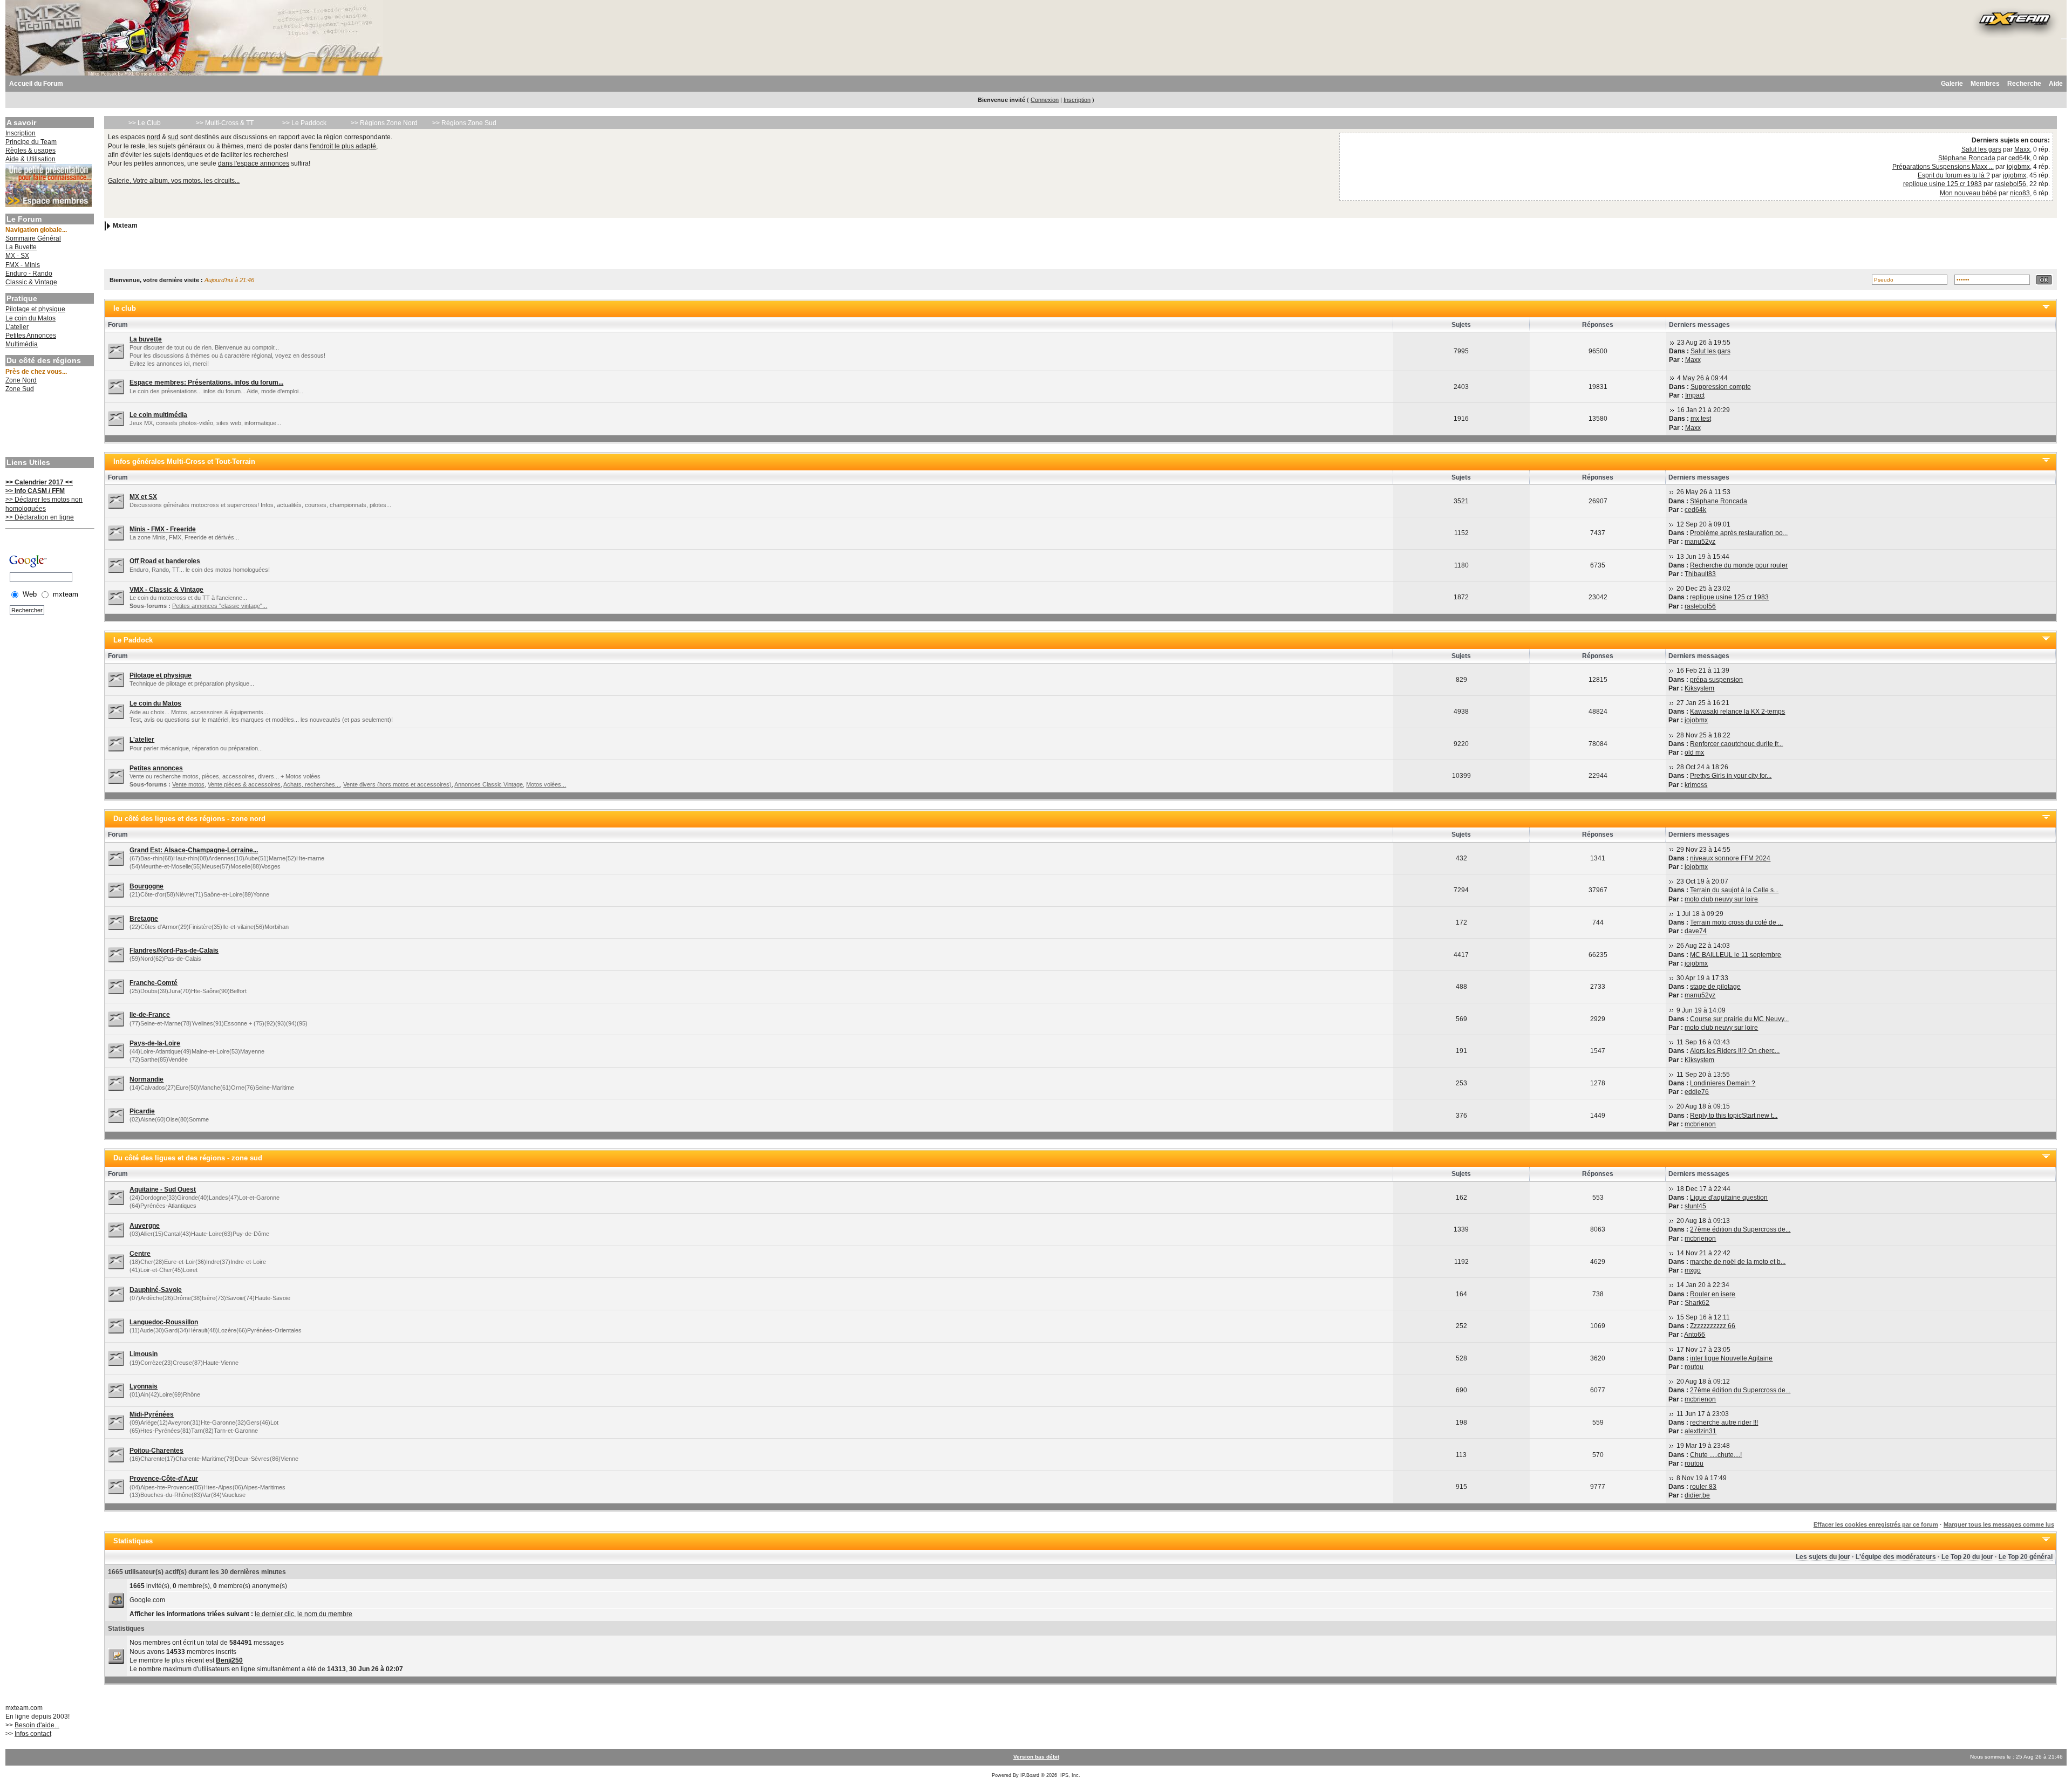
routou (1694, 1367)
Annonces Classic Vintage (489, 784)
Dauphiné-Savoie (156, 1290)
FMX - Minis (23, 265)
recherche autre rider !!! (1724, 1422)
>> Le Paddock (304, 123)
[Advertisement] (49, 426)
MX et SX (143, 497)
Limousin (144, 1354)
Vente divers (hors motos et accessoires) (397, 784)
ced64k (2019, 158)
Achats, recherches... (312, 784)
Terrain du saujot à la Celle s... (1734, 890)
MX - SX (17, 256)
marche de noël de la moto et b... (1738, 1262)
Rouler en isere (1713, 1294)
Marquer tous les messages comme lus (1999, 1524)
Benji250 (229, 1660)
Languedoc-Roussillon (164, 1322)
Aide (2056, 84)
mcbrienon (1700, 1124)
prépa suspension (1716, 680)
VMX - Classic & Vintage (166, 590)
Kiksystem (1699, 688)
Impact (1695, 395)
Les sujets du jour (1823, 1557)
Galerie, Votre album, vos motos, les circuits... (174, 181)
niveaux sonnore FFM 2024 (1730, 858)
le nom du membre (325, 1614)
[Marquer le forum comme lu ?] (116, 351)
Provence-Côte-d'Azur (164, 1479)
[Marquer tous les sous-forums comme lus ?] (116, 597)
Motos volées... (546, 784)
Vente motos (188, 784)
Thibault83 (1700, 574)
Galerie (1952, 84)
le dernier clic (274, 1614)
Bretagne (144, 919)
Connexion (1045, 100)
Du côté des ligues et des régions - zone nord (189, 819)
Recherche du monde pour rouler (1739, 565)
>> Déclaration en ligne (40, 517)
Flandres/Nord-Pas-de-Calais (174, 950)
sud (173, 137)
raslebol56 (2010, 184)
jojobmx (2018, 167)
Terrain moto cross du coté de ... (1736, 922)
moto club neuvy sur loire (1721, 899)
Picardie (142, 1111)
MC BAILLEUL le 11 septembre (1736, 955)
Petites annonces (156, 768)
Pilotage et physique (35, 309)
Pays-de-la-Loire (155, 1043)
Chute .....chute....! (1716, 1455)
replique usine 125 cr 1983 (1942, 184)
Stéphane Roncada (1967, 158)
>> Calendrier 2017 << (39, 482)
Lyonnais (144, 1386)
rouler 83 (1703, 1487)
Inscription (1077, 100)
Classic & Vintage (31, 282)
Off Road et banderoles (165, 561)
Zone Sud (20, 389)
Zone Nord (21, 380)
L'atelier (17, 327)
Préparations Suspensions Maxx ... (1943, 167)
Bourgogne (146, 886)
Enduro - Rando (29, 273)
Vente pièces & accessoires (244, 784)
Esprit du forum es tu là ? (1954, 175)
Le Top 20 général (2026, 1557)
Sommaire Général (33, 238)
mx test (1701, 419)
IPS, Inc (1069, 1775)
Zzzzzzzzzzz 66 (1713, 1326)
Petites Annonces (31, 336)
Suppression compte (1721, 387)
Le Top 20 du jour (1967, 1557)
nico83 (2020, 193)
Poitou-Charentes (156, 1451)
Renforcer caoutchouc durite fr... (1736, 744)
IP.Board (1030, 1775)
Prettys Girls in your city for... (1731, 776)
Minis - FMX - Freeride (163, 529)
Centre (140, 1254)
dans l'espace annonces (254, 163)
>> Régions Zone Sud (464, 123)
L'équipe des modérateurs (1896, 1557)
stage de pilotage (1715, 987)
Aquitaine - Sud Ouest (163, 1189)
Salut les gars (1981, 149)
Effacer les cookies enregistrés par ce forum (1876, 1524)
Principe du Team (31, 142)
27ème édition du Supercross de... (1740, 1229)
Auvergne (145, 1226)
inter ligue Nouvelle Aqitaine (1731, 1358)
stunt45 (1695, 1206)
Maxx (2022, 149)
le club (125, 308)
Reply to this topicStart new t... (1734, 1116)
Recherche (2024, 84)
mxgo (1693, 1270)
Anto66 (1695, 1335)
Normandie (146, 1079)
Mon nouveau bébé (1968, 193)
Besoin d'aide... (37, 1725)
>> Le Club (145, 123)
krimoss (1696, 785)
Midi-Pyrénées (152, 1414)
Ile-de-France (150, 1015)
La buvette (146, 339)
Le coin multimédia (158, 415)
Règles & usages (30, 151)
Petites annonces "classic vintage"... (220, 606)
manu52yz (1700, 542)
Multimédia (22, 344)
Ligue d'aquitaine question (1729, 1198)
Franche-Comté (154, 983)
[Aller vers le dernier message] (1672, 343)
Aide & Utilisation (30, 159)
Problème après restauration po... (1739, 533)
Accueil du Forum (36, 84)
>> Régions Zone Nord (384, 123)
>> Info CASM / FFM (35, 491)
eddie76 (1697, 1092)
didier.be (1697, 1495)
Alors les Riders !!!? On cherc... (1735, 1051)
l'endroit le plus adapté (343, 146)
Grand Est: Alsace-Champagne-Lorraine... (194, 850)
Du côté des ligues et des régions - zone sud (188, 1158)
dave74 (1696, 931)
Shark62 (1697, 1303)
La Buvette (21, 247)
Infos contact (33, 1734)
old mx (1694, 753)
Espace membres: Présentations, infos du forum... (206, 382)
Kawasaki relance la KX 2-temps (1737, 712)
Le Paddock (133, 640)
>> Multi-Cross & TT (225, 123)
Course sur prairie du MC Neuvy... (1739, 1019)
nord (154, 137)
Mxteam (125, 225)
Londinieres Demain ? (1723, 1083)
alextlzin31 (1700, 1431)
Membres (1985, 84)
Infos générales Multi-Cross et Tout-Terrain (184, 461)
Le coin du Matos (30, 318)
